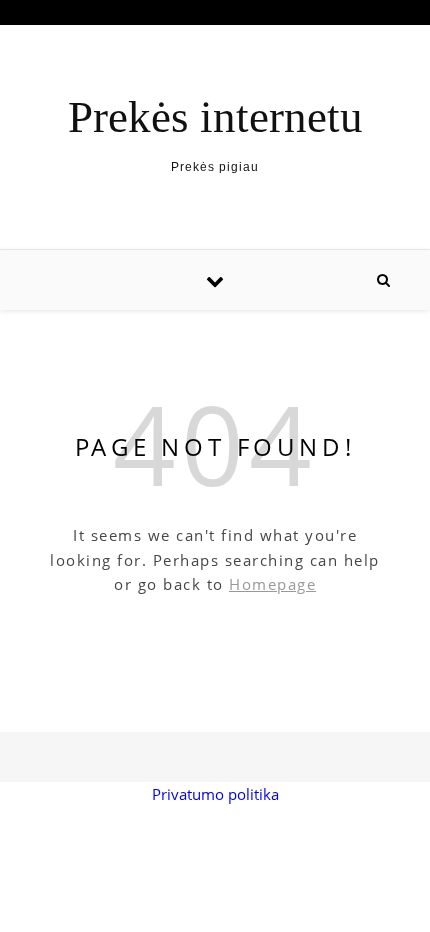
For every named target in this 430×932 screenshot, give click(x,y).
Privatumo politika (215, 794)
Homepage (272, 584)
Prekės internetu (215, 117)
